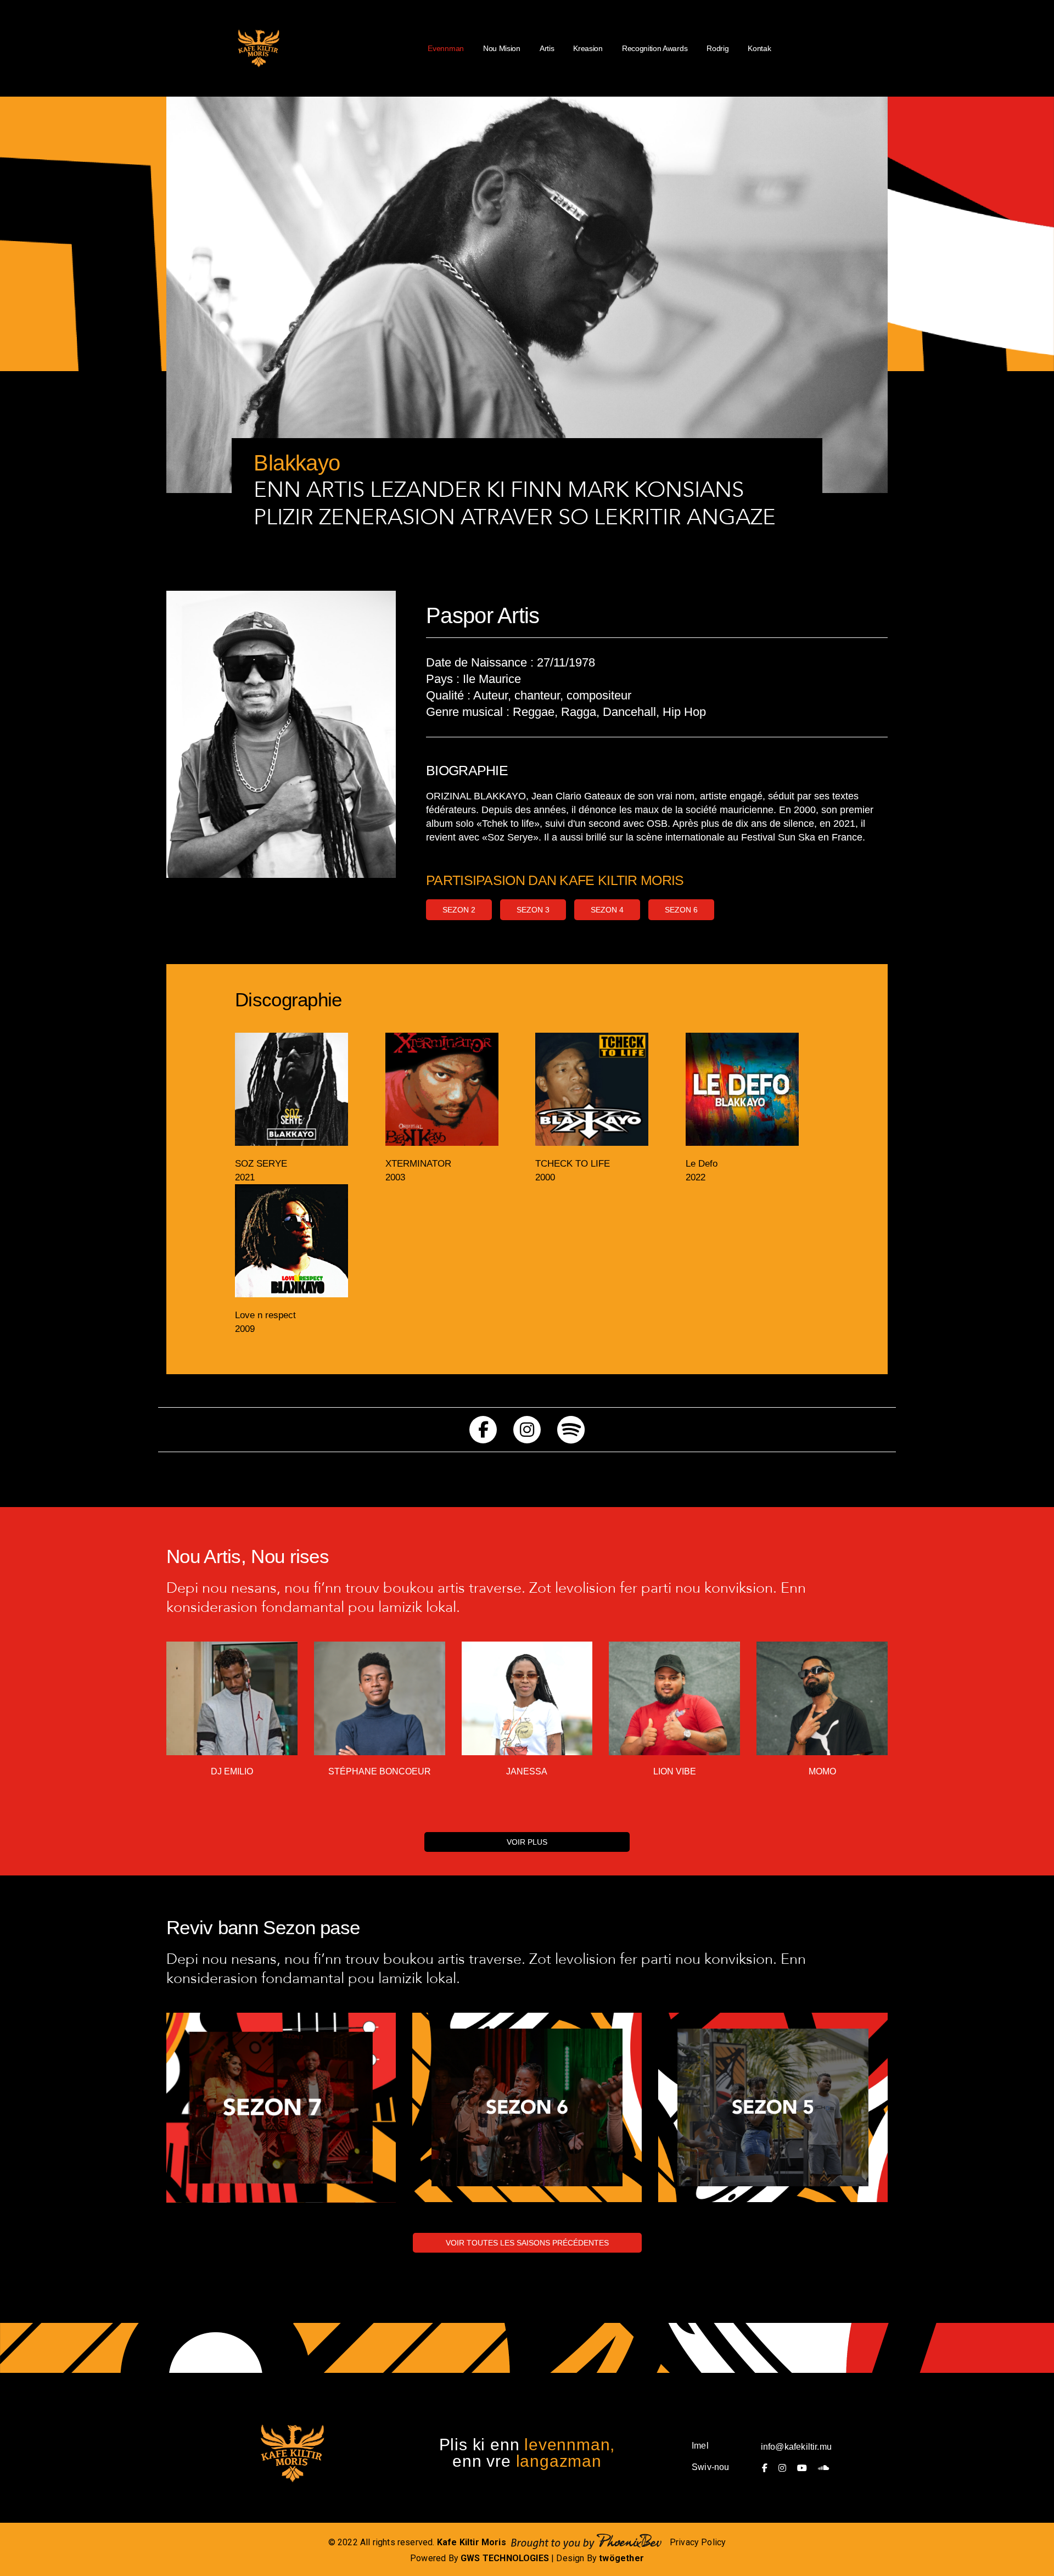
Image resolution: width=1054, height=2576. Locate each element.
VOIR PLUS (527, 1842)
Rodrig (717, 48)
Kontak (759, 48)
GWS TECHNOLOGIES (505, 2558)
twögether (621, 2558)
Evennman (446, 48)
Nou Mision (502, 48)
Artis (547, 48)
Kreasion (588, 48)
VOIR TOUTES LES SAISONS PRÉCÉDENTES (527, 2243)
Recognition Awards (655, 48)
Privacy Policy (698, 2542)
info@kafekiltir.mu (796, 2447)
